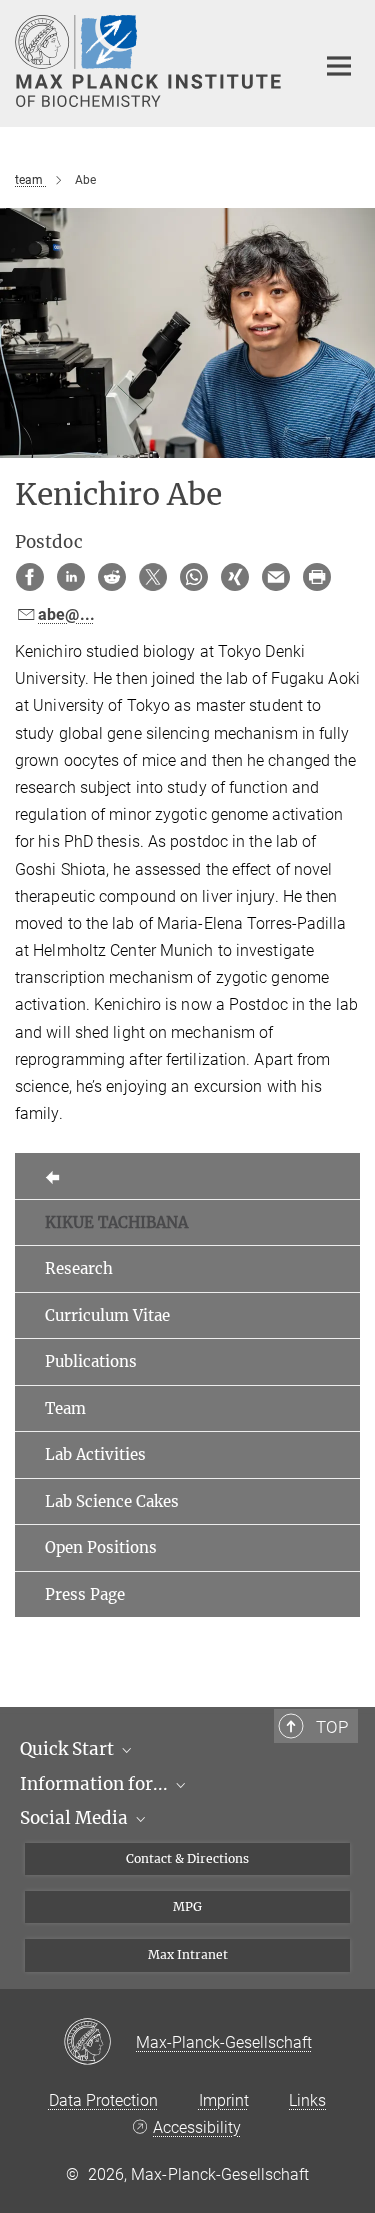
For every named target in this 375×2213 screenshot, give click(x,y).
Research (79, 1268)
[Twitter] (153, 577)
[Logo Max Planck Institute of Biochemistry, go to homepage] (150, 61)
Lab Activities (95, 1454)
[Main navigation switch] (339, 66)
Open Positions (101, 1547)
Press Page (85, 1594)
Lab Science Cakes (112, 1501)
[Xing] (235, 577)
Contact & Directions (187, 1858)
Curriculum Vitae (107, 1315)
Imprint (224, 2100)
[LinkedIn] (71, 577)
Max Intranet (188, 1954)
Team (65, 1408)
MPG (187, 1906)
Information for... (96, 1784)
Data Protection (103, 2100)
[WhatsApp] (194, 577)
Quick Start (69, 1749)
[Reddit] (112, 577)
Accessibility (197, 2127)
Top (332, 1727)
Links (307, 2100)
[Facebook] (30, 577)
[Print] (317, 577)
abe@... (66, 614)
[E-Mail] (276, 577)
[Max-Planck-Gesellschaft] (99, 2043)
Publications (91, 1361)
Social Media (76, 1818)
